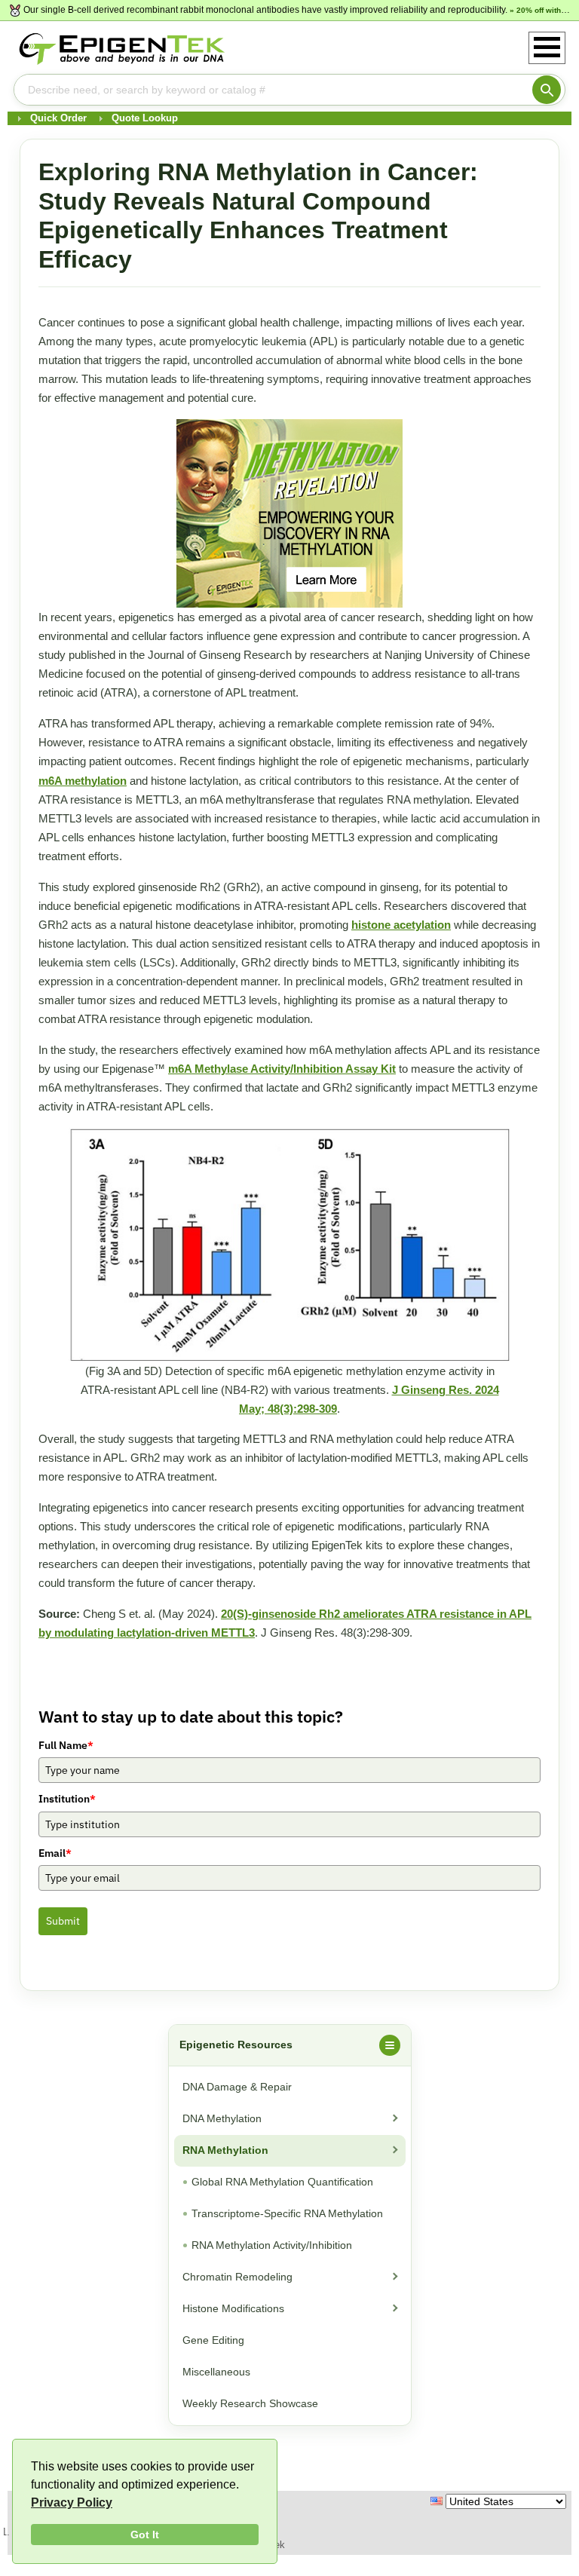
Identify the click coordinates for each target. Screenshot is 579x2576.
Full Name (66, 1745)
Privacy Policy (72, 2502)
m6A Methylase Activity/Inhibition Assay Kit (282, 1069)
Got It (145, 2535)
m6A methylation (83, 781)
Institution (67, 1799)
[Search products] (547, 90)
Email (55, 1853)
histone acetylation (401, 925)
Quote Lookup (145, 118)
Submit (63, 1921)
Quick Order (58, 118)
